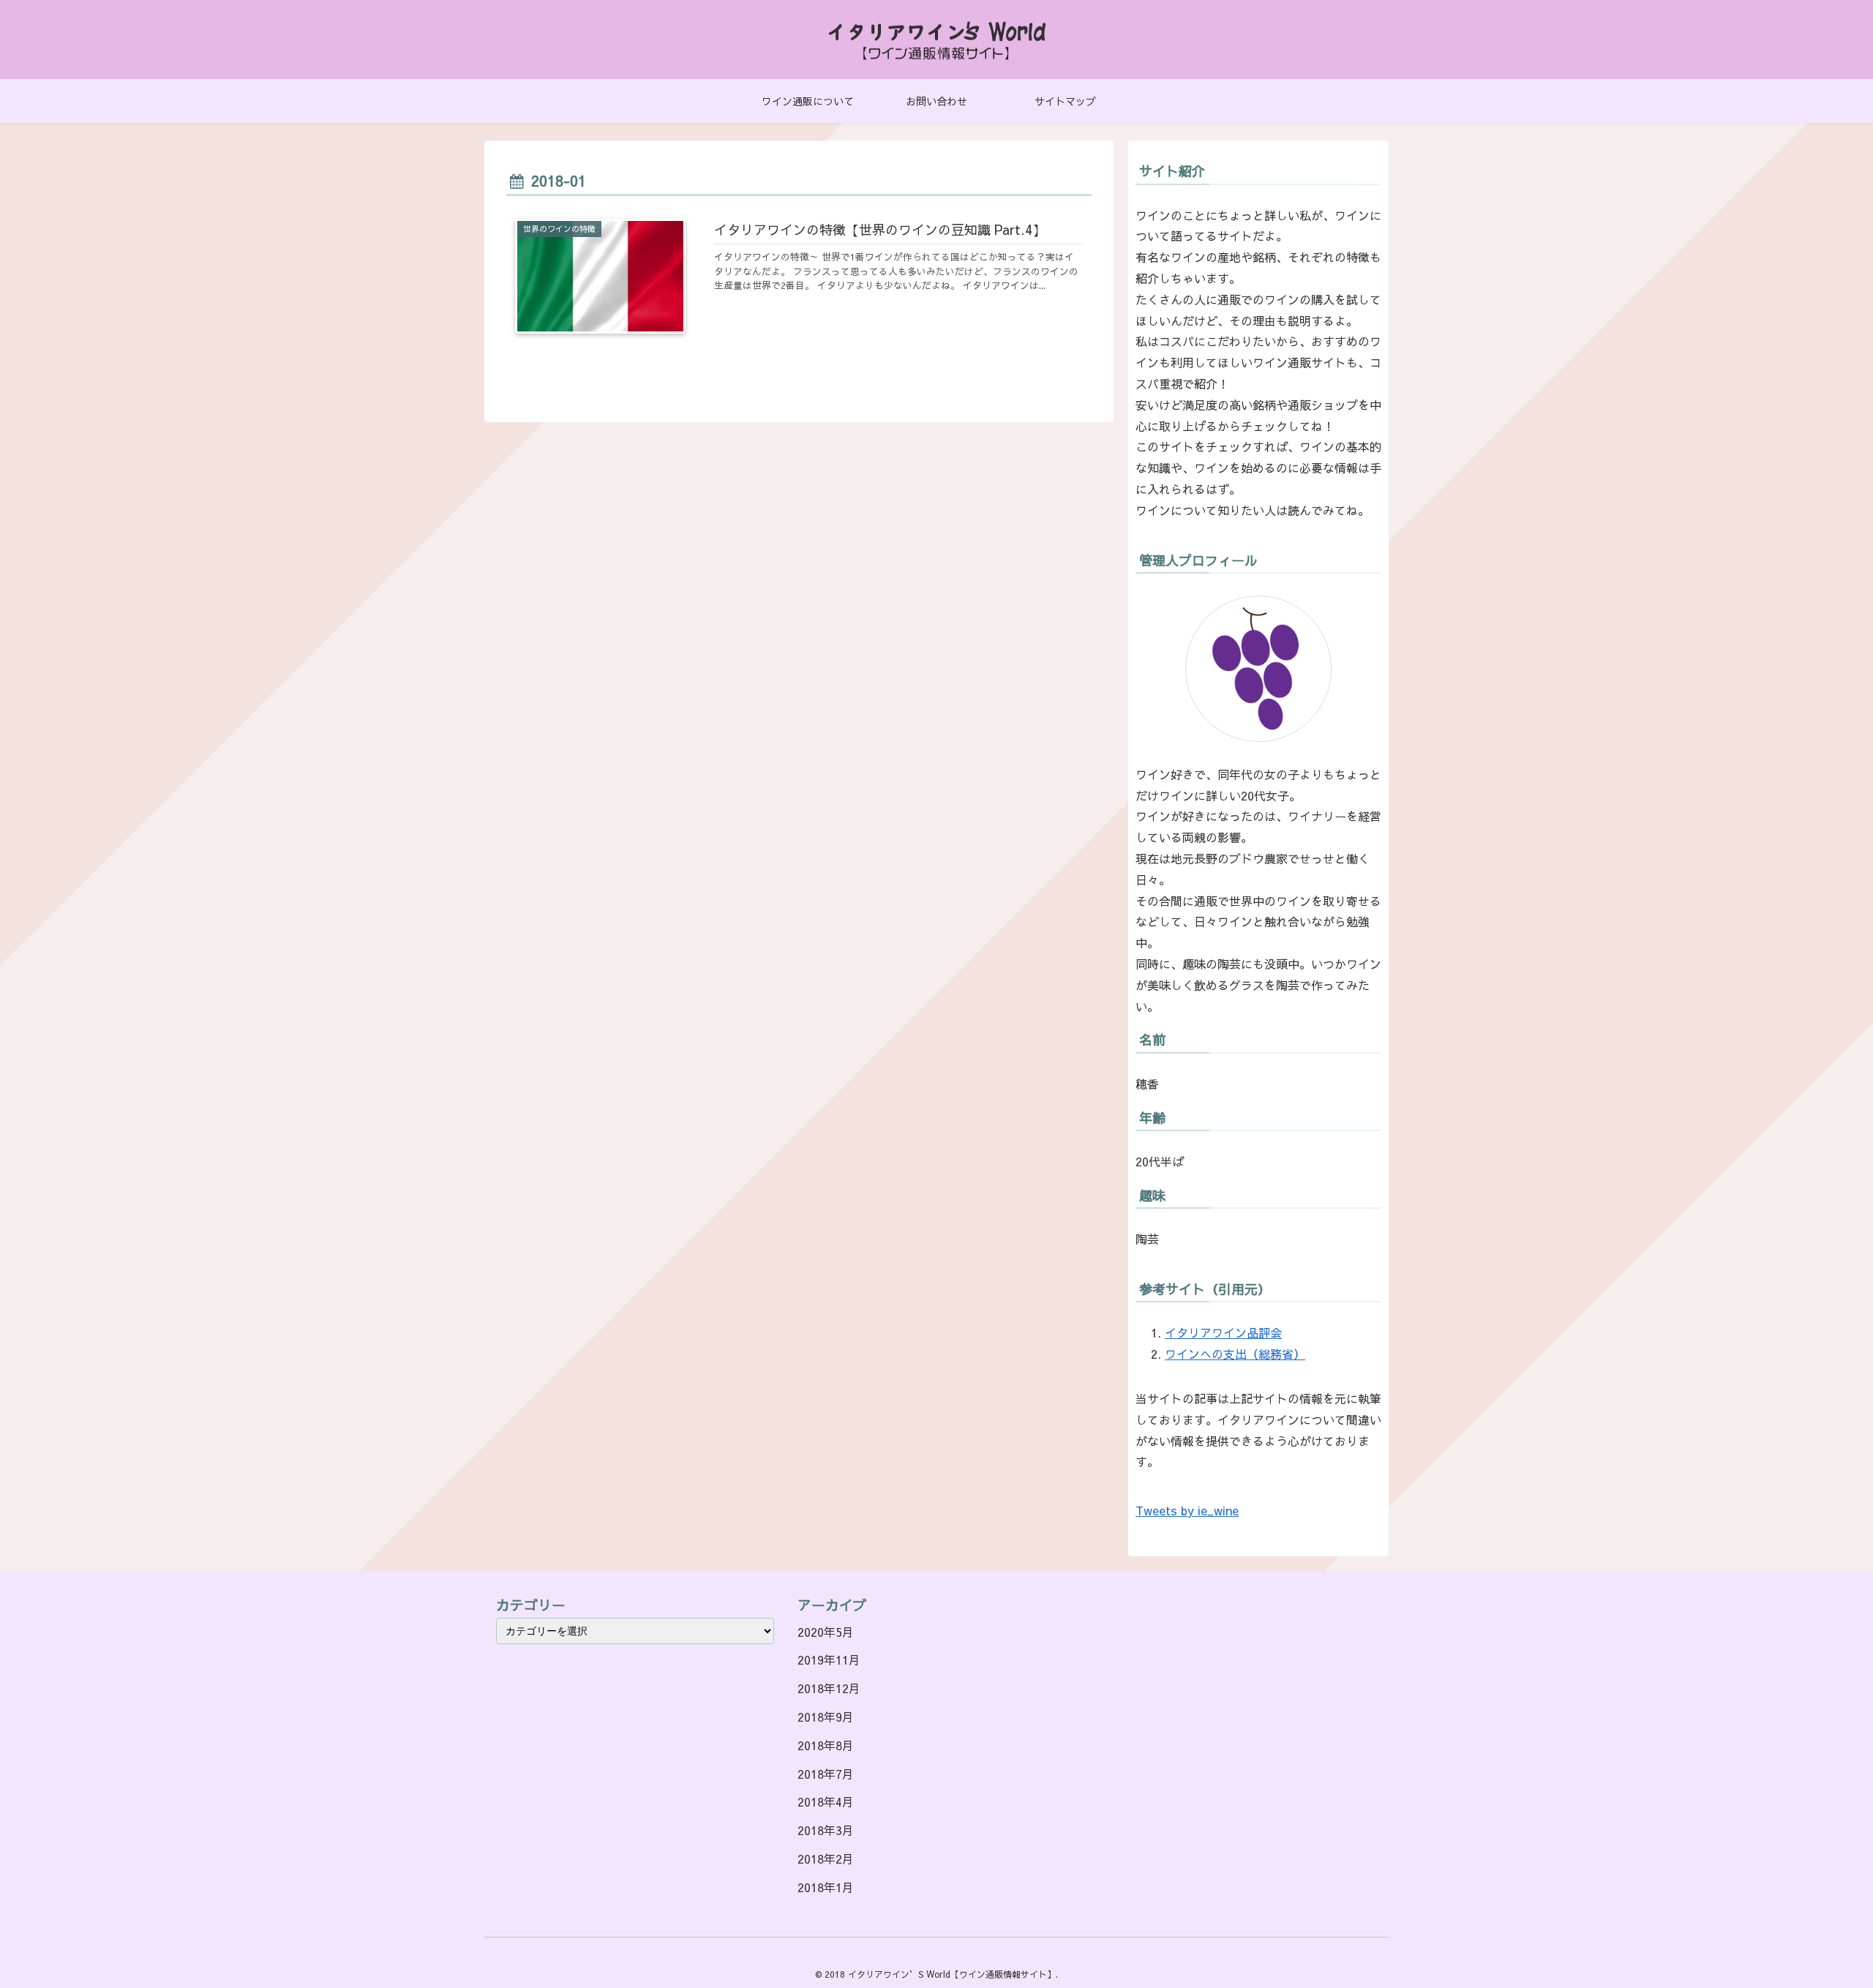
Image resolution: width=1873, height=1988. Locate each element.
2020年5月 (826, 1632)
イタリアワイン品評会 (1223, 1332)
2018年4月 (826, 1801)
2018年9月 (826, 1717)
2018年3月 (826, 1830)
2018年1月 (826, 1887)
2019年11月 (829, 1659)
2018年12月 (829, 1688)
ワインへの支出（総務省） (1235, 1354)
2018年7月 (826, 1774)
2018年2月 (826, 1858)
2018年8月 (826, 1745)
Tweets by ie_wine (1187, 1510)
